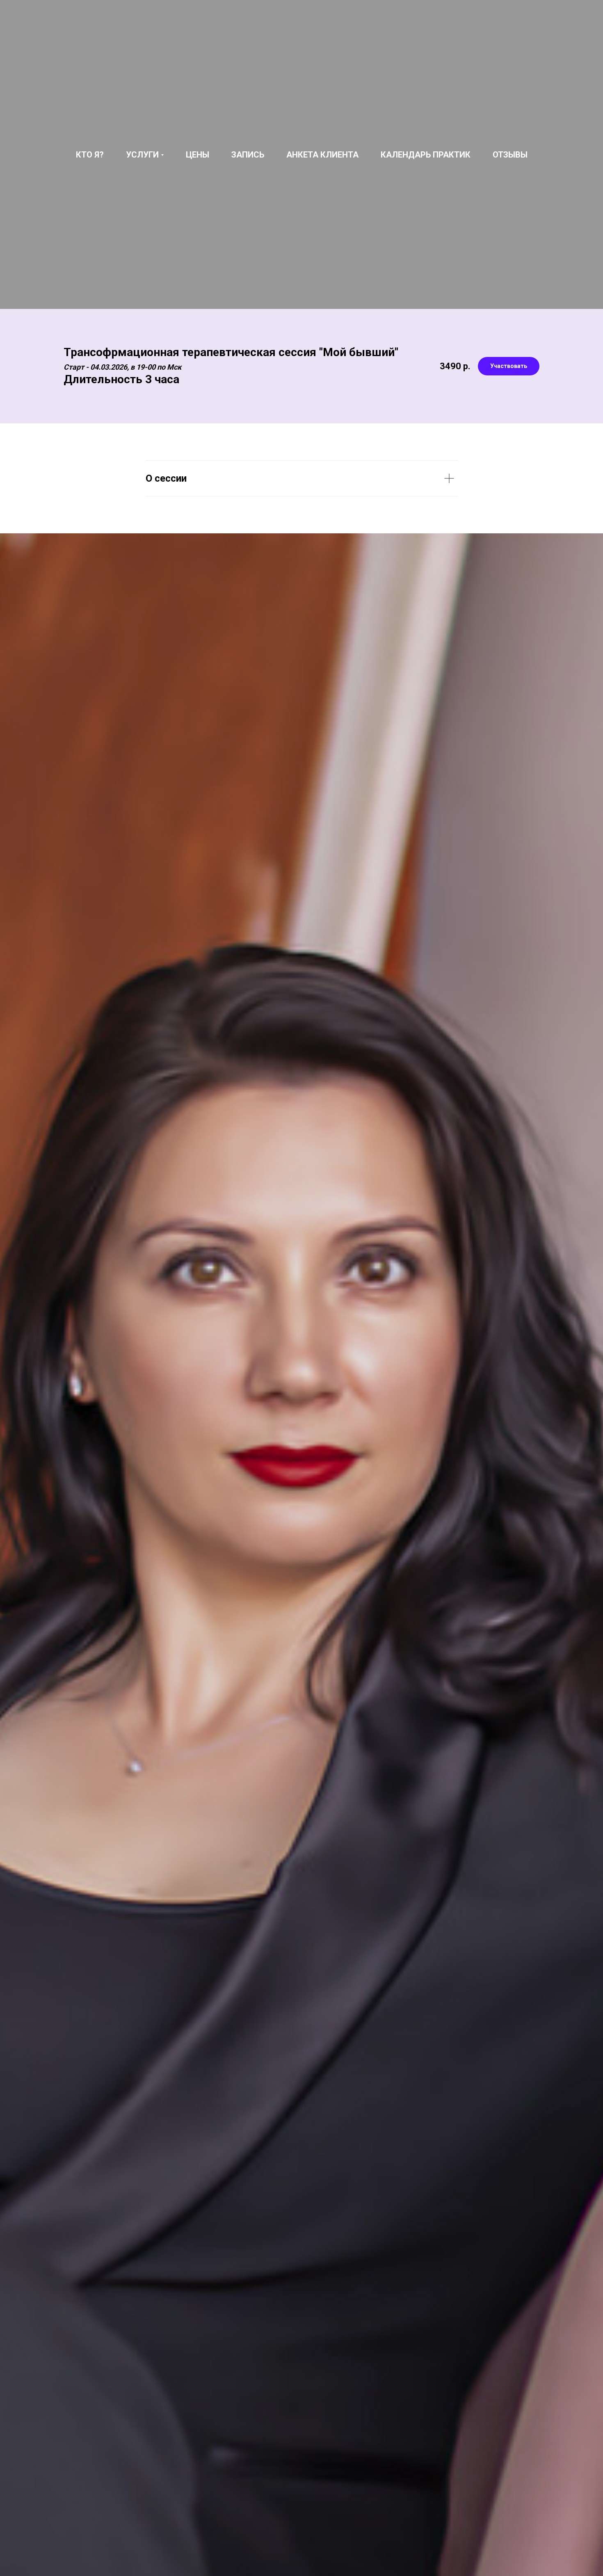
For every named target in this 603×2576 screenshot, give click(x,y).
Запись (248, 155)
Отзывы (510, 155)
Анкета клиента (322, 155)
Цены (198, 155)
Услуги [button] (142, 155)
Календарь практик (426, 155)
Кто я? (90, 155)
